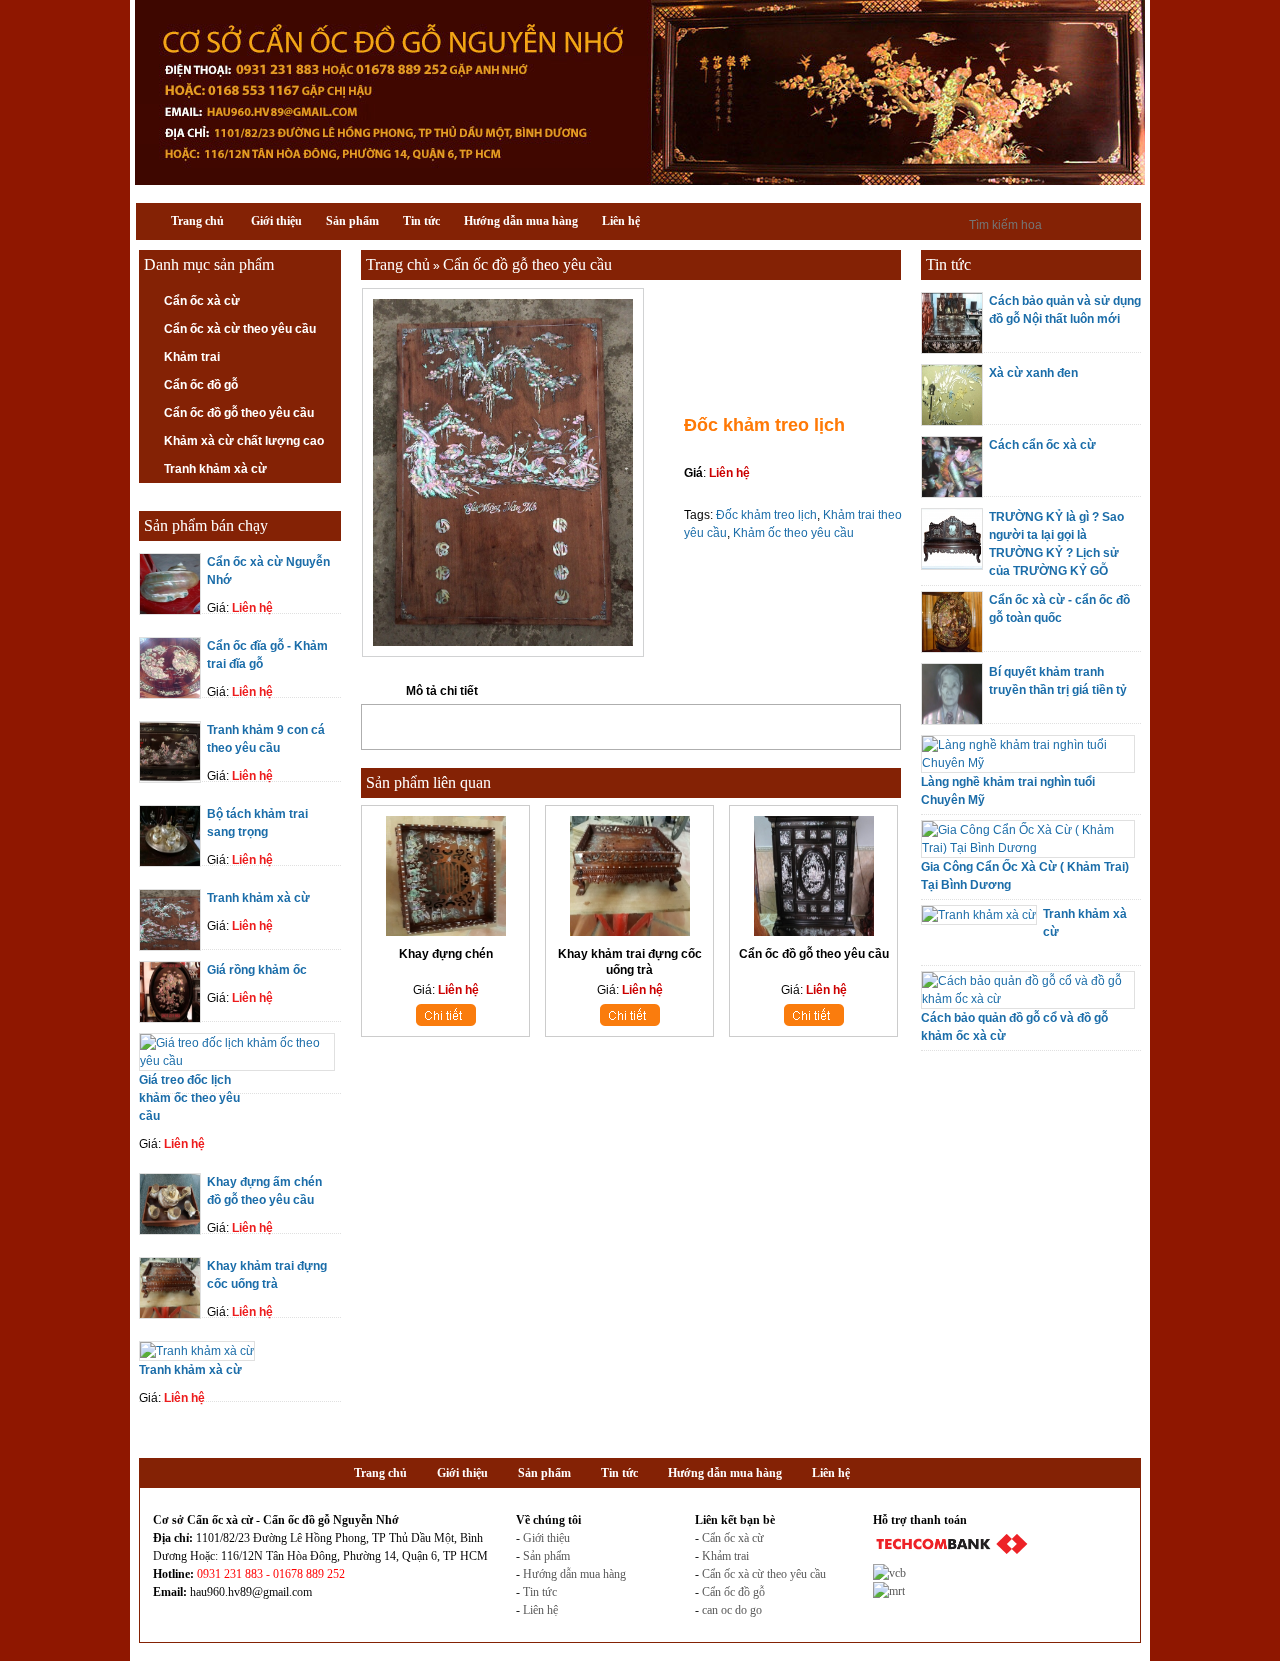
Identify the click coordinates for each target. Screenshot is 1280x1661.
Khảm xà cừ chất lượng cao (244, 441)
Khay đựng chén (446, 954)
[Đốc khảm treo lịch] (503, 653)
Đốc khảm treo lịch (766, 515)
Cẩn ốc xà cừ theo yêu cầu (240, 329)
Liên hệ (540, 1610)
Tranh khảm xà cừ (215, 469)
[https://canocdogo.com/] (640, 181)
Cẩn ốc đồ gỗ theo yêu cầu (239, 413)
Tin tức (540, 1592)
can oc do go (732, 1610)
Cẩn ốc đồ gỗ (201, 385)
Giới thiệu (546, 1538)
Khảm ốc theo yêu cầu (793, 533)
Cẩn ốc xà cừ (202, 301)
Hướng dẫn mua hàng (574, 1574)
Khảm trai (192, 357)
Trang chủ (398, 264)
